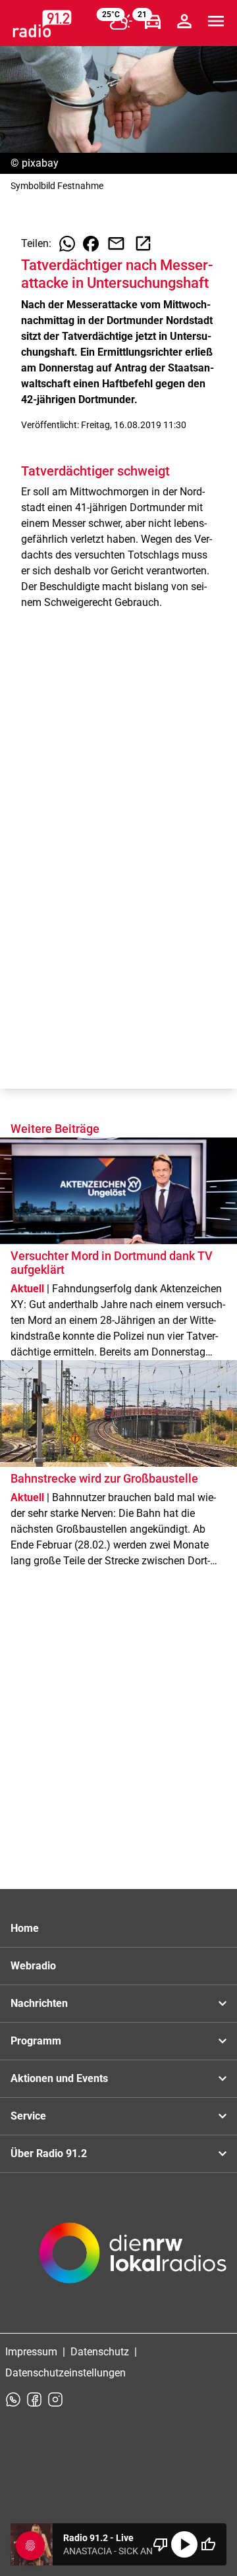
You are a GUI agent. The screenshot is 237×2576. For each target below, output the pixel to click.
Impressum (31, 2352)
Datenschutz (100, 2352)
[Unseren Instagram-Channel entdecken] (55, 2399)
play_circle (184, 2544)
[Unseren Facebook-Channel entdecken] (34, 2399)
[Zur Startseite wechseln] (42, 24)
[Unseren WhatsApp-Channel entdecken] (13, 2399)
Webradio (33, 1966)
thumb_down (161, 2544)
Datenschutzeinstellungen (66, 2373)
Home (25, 1928)
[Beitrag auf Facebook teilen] (91, 244)
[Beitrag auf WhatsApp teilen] (67, 244)
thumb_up (208, 2544)
